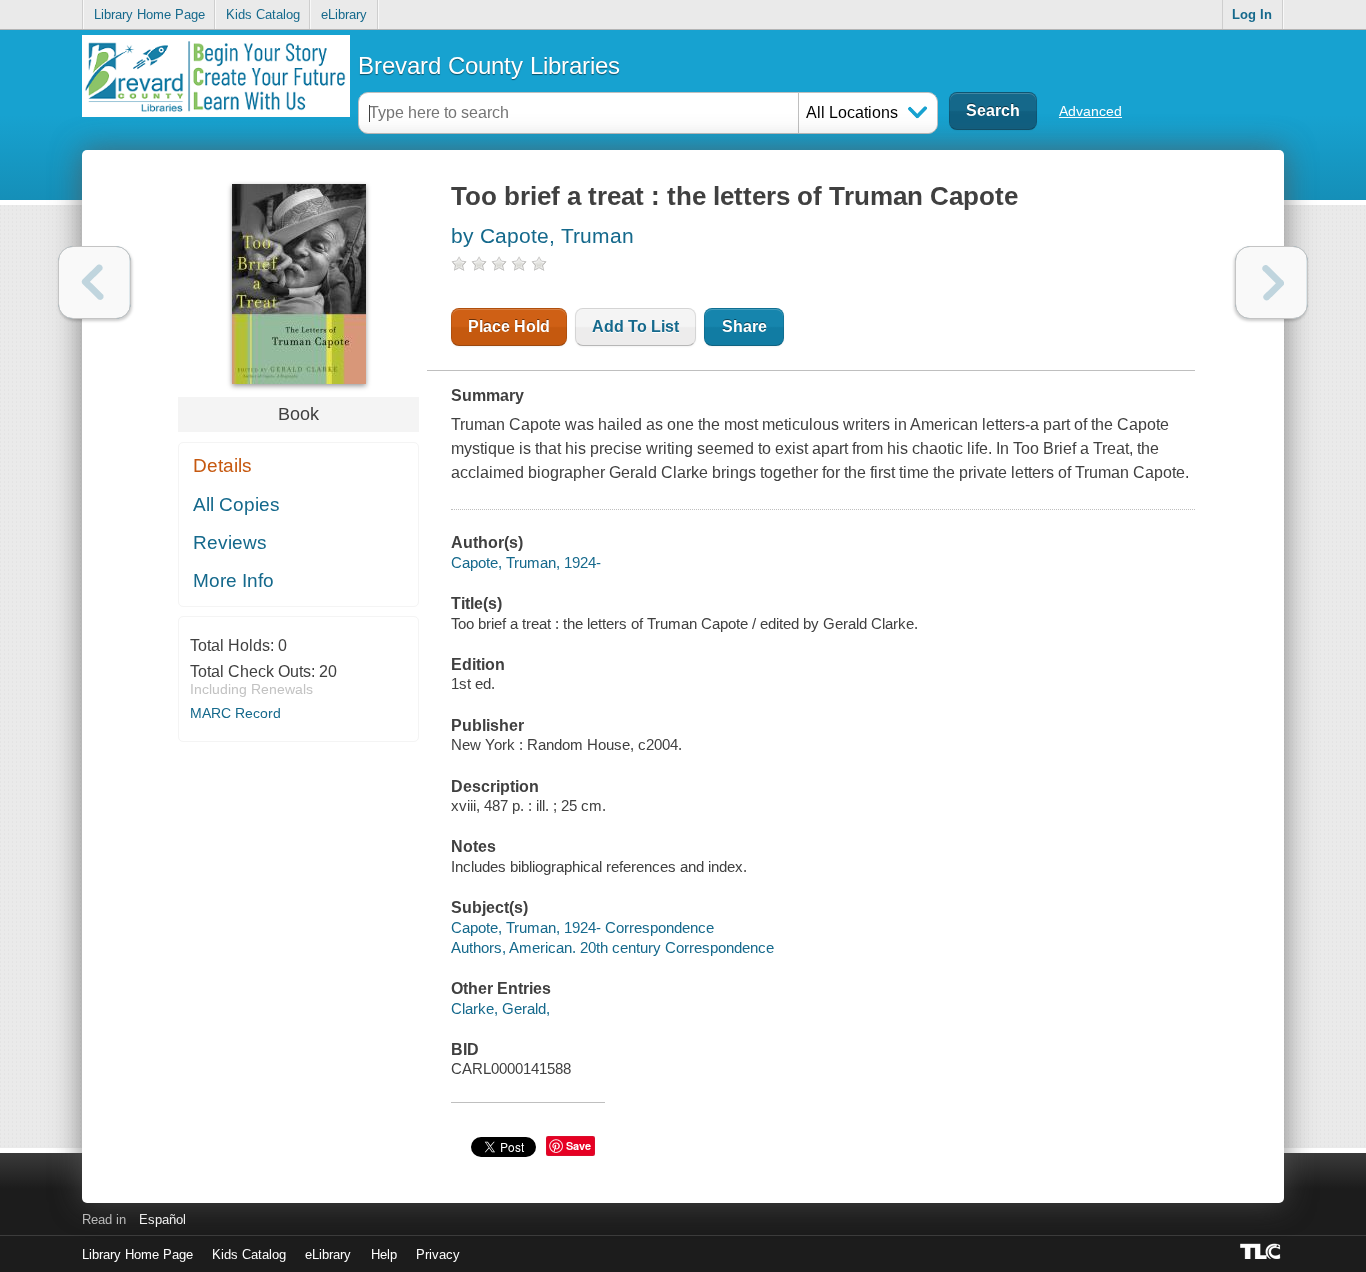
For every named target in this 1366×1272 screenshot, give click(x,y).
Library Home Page (149, 14)
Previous (94, 282)
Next (1271, 282)
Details (222, 465)
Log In (1252, 14)
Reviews (230, 542)
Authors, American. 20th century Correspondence (612, 947)
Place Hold (509, 326)
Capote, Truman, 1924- (526, 562)
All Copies (236, 504)
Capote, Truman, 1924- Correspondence (582, 927)
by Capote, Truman (542, 235)
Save (578, 1145)
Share (744, 326)
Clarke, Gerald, (500, 1008)
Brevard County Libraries (489, 65)
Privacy (438, 1254)
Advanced (1090, 111)
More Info (233, 580)
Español (162, 1219)
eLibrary (344, 14)
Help (384, 1254)
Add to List (635, 326)
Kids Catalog (263, 14)
